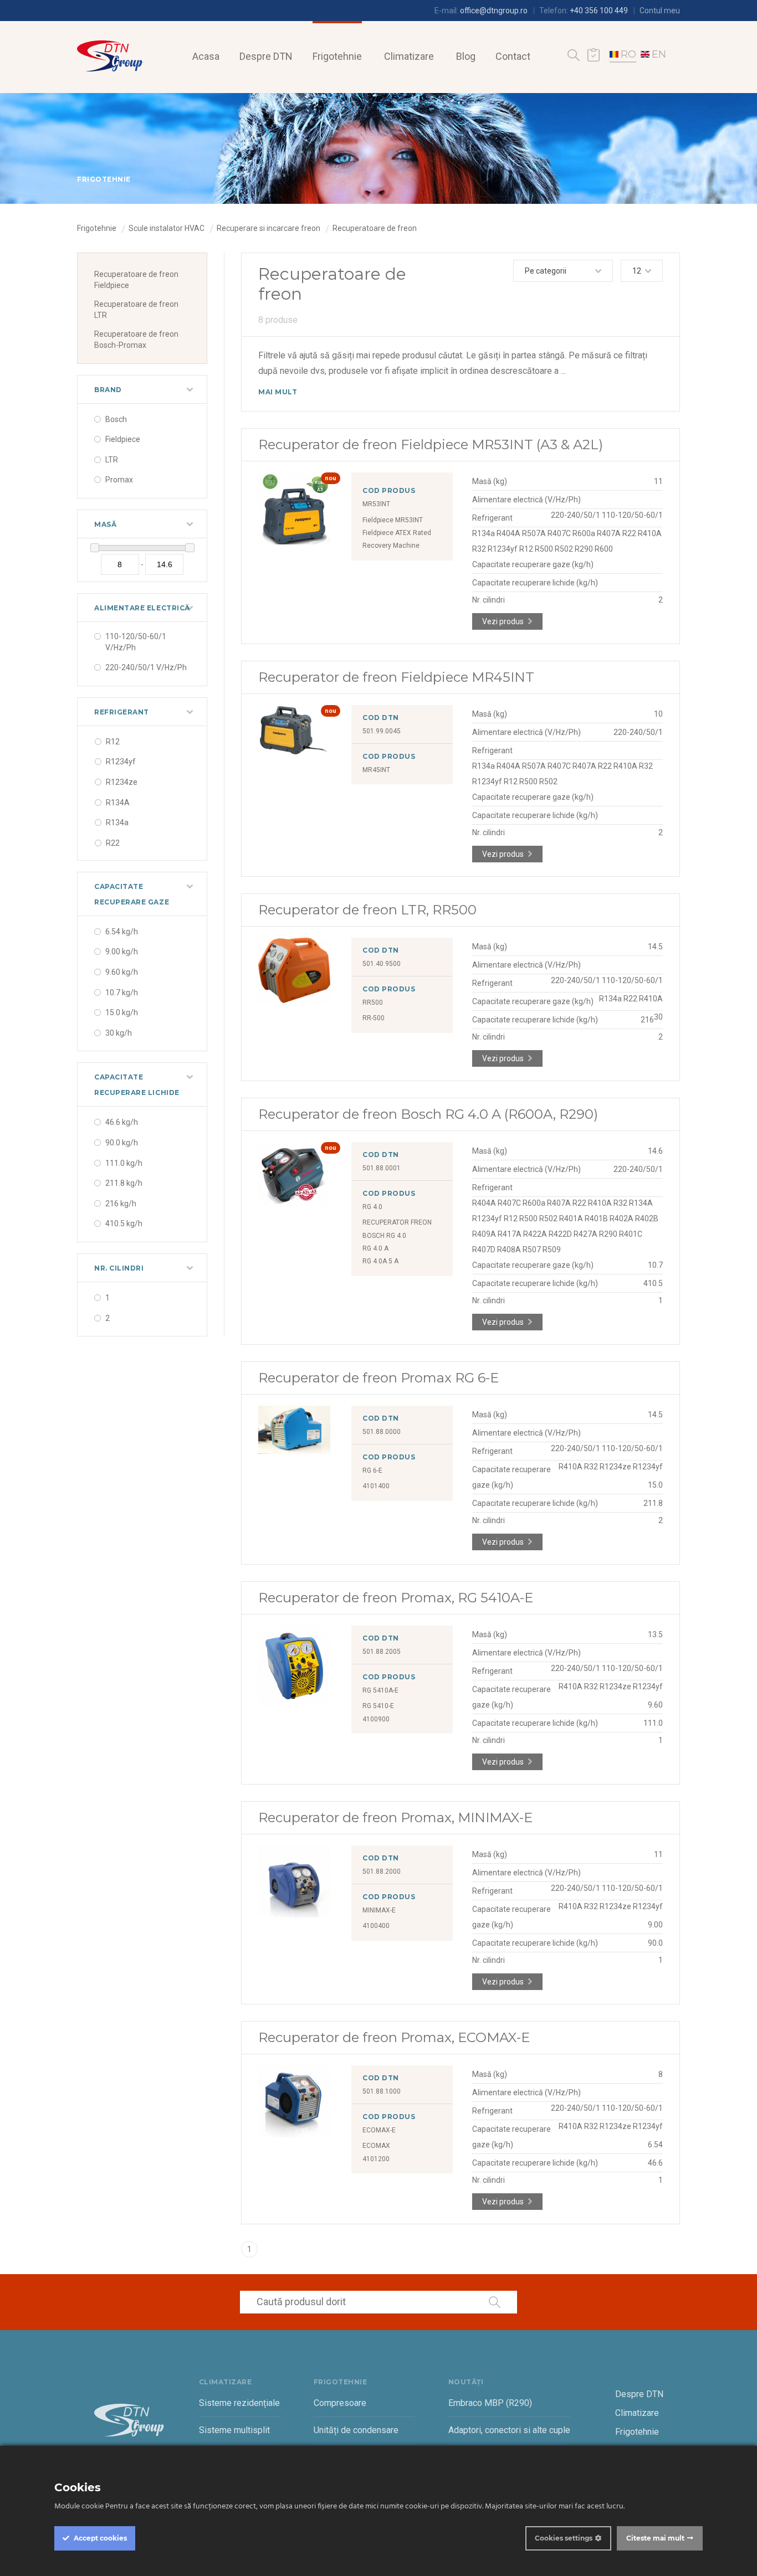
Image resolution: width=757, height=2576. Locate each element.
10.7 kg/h (122, 993)
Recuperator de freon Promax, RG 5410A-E (396, 1598)
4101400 (376, 1486)
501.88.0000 (382, 1432)
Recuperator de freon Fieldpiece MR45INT (396, 677)
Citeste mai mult (655, 2538)
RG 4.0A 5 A (380, 1261)
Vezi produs (503, 621)
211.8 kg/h (124, 1183)
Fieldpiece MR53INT (393, 520)
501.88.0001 (382, 1168)
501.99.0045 (382, 731)
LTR (112, 460)
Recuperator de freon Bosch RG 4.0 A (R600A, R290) (428, 1114)
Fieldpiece (123, 439)
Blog (466, 56)
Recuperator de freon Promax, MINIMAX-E (395, 1817)
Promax (119, 480)
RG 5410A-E (380, 1690)
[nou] (294, 542)
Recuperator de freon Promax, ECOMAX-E (394, 2037)
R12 (113, 742)
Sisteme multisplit (234, 2430)
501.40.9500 (382, 964)
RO (628, 54)
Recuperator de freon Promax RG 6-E (378, 1378)
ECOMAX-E (379, 2130)
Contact (513, 56)
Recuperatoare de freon (375, 228)
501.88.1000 (382, 2091)
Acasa (206, 56)
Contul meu (660, 11)
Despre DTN (266, 56)
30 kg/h (119, 1033)
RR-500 (374, 1018)
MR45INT (376, 770)
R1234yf (121, 762)
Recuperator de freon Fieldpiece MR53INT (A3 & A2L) (431, 444)
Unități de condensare (356, 2430)
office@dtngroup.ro (494, 11)
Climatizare (409, 56)
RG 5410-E (378, 1706)
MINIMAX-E (379, 1910)
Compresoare (340, 2403)
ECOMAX (376, 2146)
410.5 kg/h (124, 1223)
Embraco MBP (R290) (490, 2403)
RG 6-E (372, 1470)
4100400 (376, 1926)
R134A (118, 803)
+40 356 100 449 (599, 11)
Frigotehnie (337, 56)
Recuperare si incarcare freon (268, 228)
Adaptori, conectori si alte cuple (509, 2430)
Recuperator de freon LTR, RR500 (367, 910)
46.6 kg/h (122, 1122)
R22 (113, 843)
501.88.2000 (382, 1871)
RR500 (373, 1002)
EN (659, 54)
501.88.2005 (382, 1652)
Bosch (116, 419)
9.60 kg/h (122, 972)
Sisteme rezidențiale (239, 2403)
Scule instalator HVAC (167, 228)
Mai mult (278, 392)
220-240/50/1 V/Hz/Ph (146, 667)
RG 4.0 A (375, 1248)
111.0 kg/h (124, 1163)
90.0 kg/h (122, 1143)
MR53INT (376, 504)
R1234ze (122, 782)
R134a (117, 822)
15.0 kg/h (122, 1012)
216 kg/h (121, 1204)
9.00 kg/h (122, 952)
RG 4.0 (372, 1207)
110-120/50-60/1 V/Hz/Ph (136, 642)
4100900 (376, 1719)
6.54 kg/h (122, 932)
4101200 (376, 2159)
